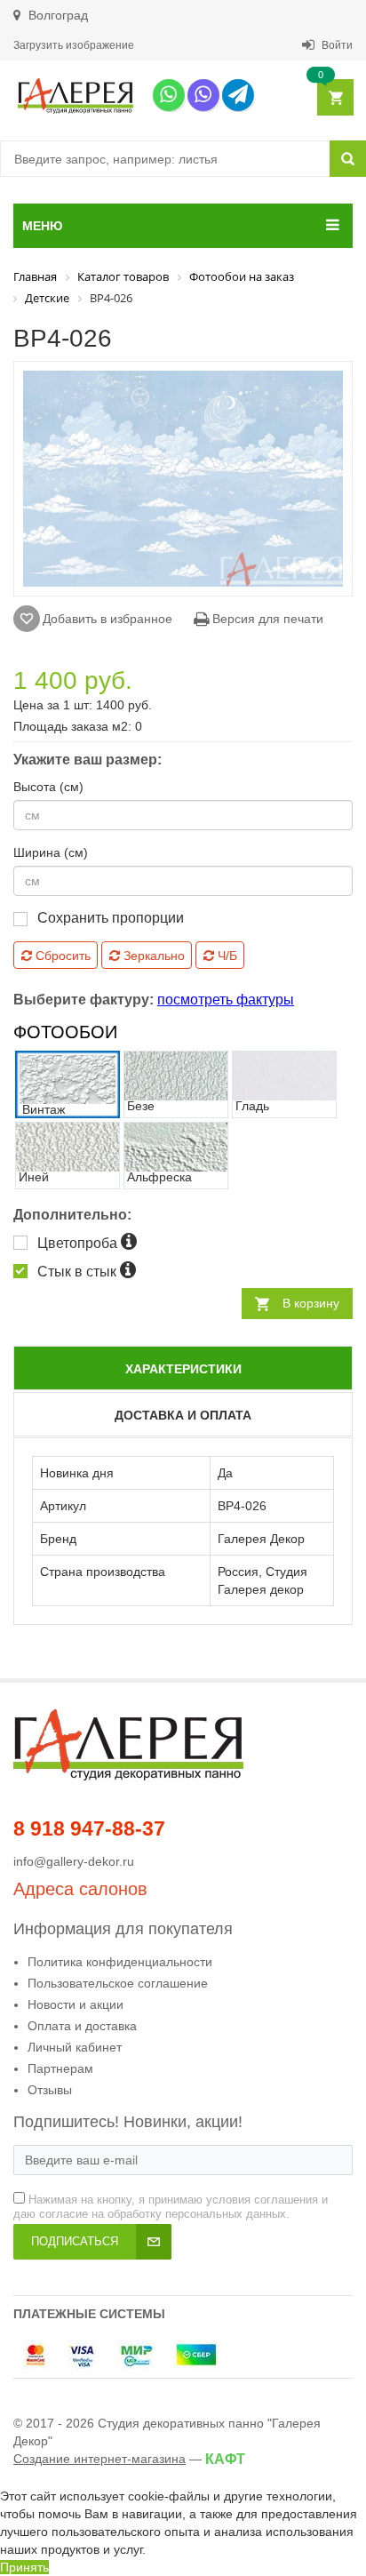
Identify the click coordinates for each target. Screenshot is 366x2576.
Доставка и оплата (183, 1415)
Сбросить (61, 956)
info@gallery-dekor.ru (74, 1861)
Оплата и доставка (82, 2026)
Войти (336, 45)
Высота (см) (48, 787)
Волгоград (56, 15)
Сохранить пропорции (111, 918)
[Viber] (203, 95)
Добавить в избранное (107, 619)
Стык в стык (79, 1272)
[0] (334, 98)
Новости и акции (76, 2004)
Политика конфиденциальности (120, 1962)
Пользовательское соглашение (118, 1983)
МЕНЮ (42, 226)
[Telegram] (238, 95)
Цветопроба (79, 1243)
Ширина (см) (51, 852)
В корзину (311, 1303)
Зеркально (152, 956)
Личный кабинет (75, 2047)
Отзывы (50, 2090)
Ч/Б (226, 956)
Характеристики (183, 1369)
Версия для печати (266, 619)
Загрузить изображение (74, 45)
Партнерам (60, 2068)
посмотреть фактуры (226, 1000)
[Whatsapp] (169, 95)
